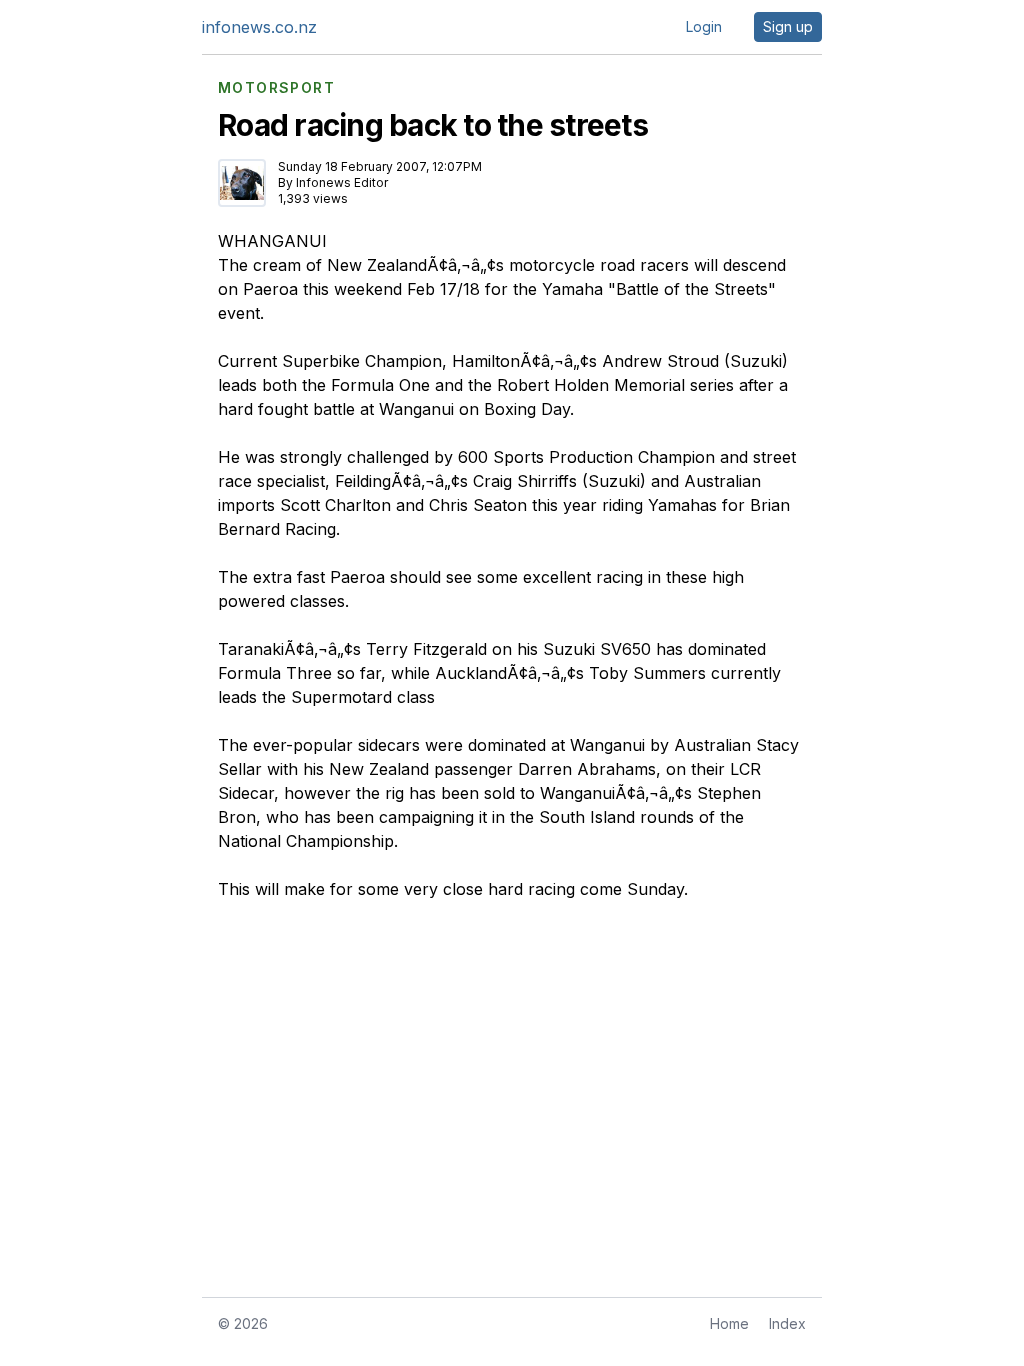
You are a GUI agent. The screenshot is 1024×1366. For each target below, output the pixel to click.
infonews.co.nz (259, 27)
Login (704, 26)
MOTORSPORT (276, 88)
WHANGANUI (272, 241)
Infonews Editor (342, 182)
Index (787, 1323)
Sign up (788, 26)
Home (729, 1323)
